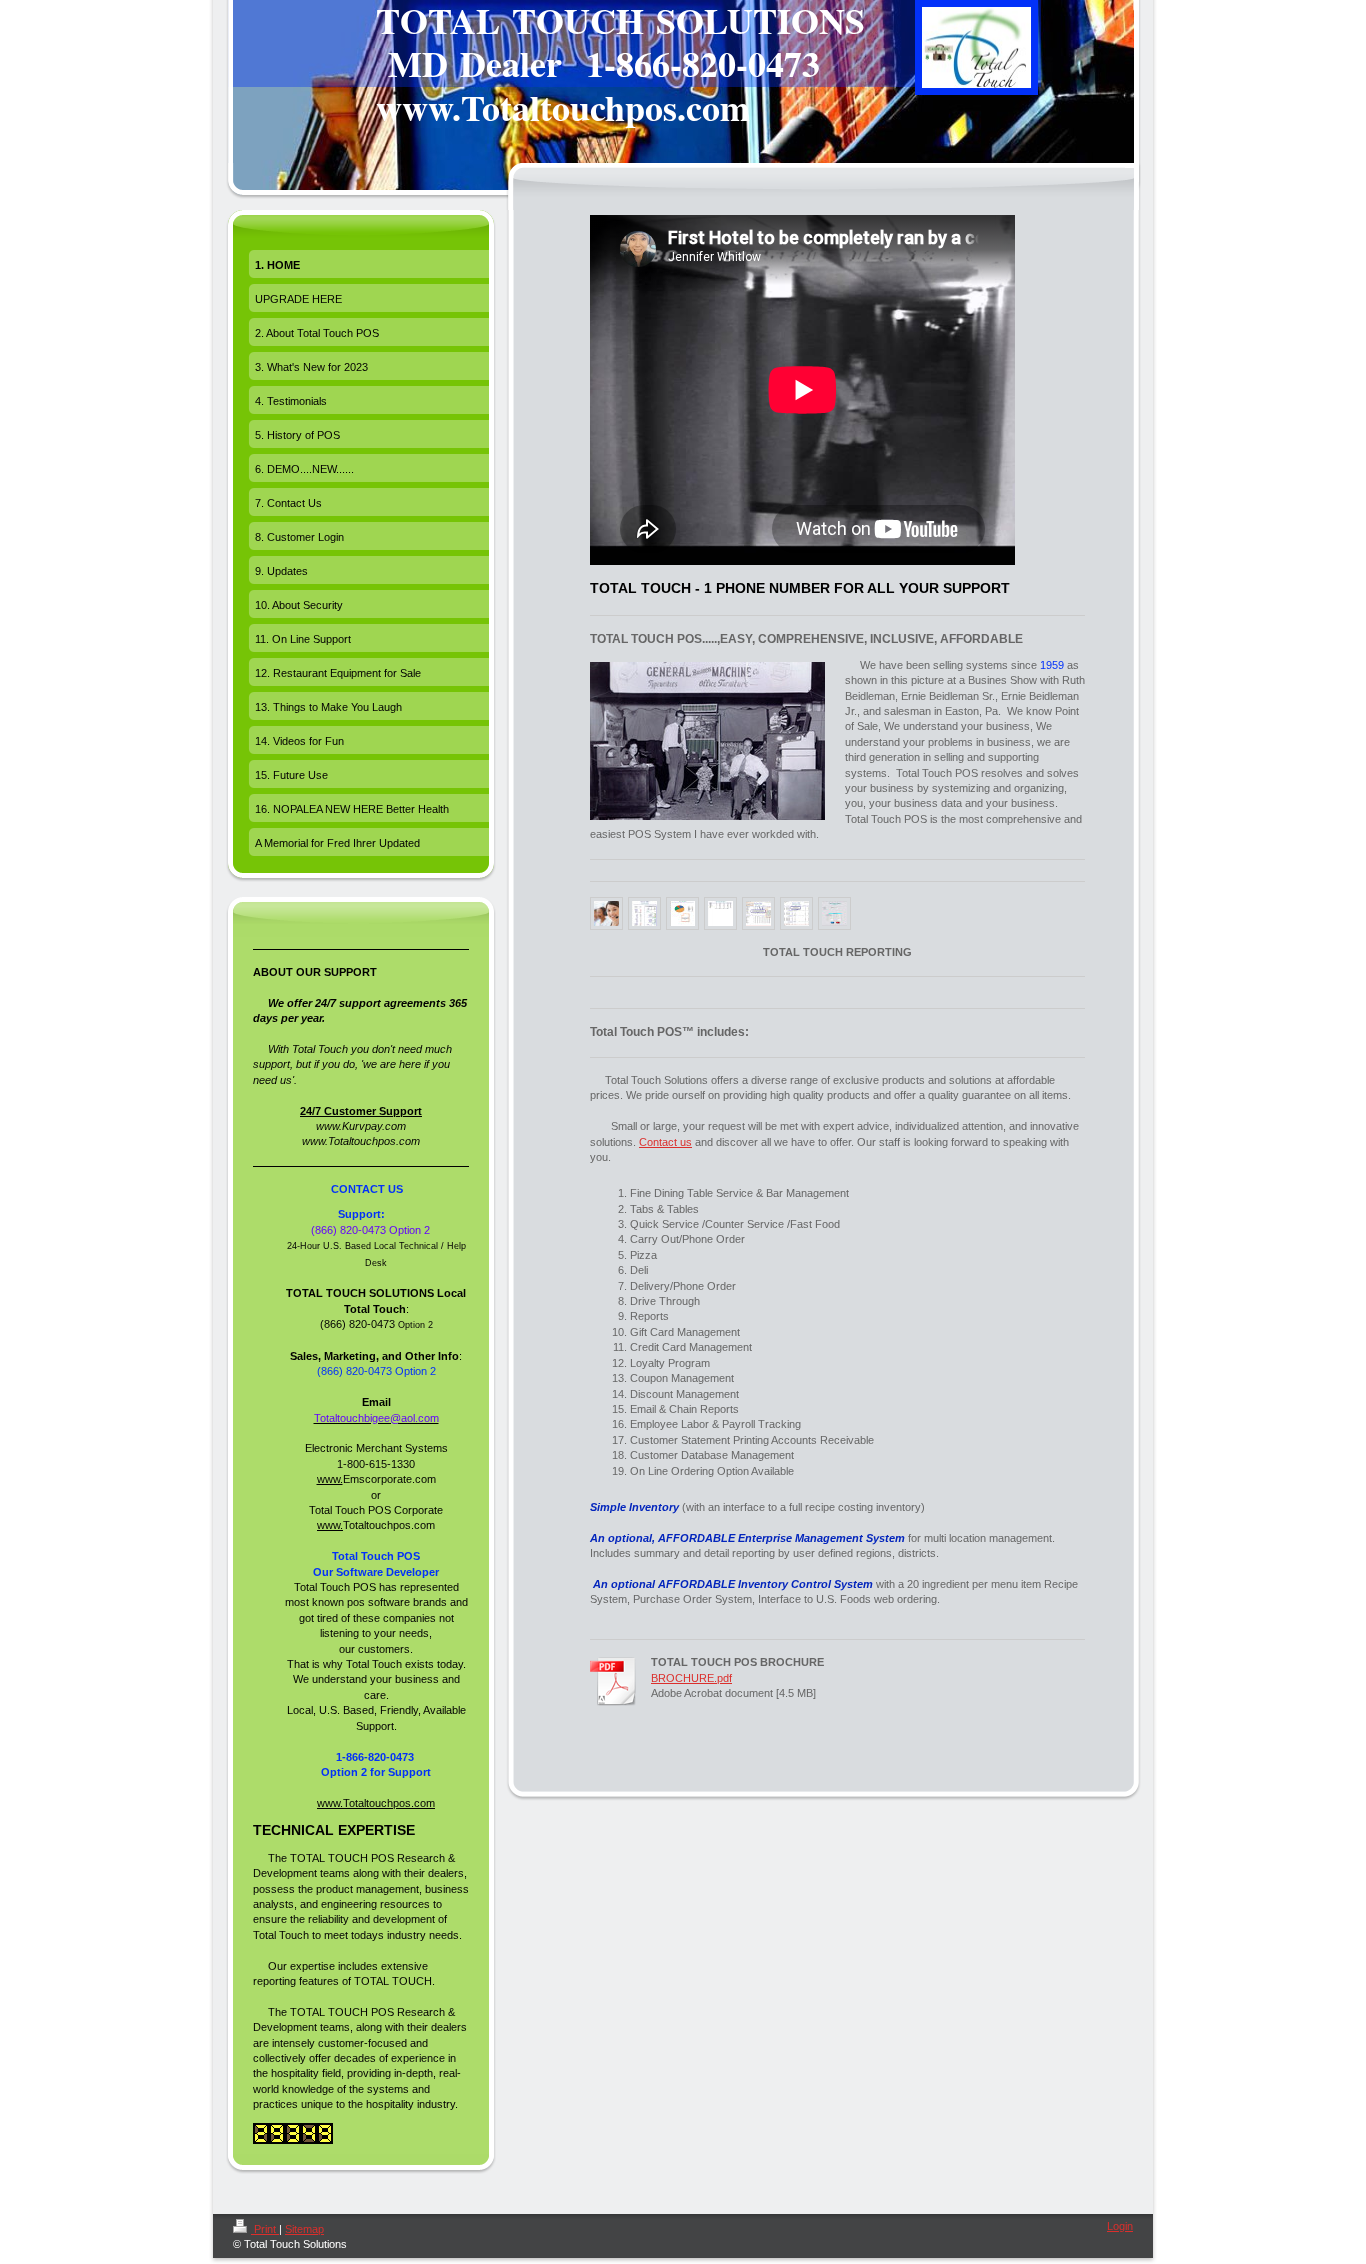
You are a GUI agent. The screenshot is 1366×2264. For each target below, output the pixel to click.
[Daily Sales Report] (644, 913)
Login (1120, 2226)
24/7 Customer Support (361, 1111)
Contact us (665, 1142)
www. (330, 1479)
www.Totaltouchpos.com (376, 1803)
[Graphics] (682, 913)
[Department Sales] (720, 913)
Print (265, 2229)
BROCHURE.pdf (691, 1678)
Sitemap (304, 2229)
